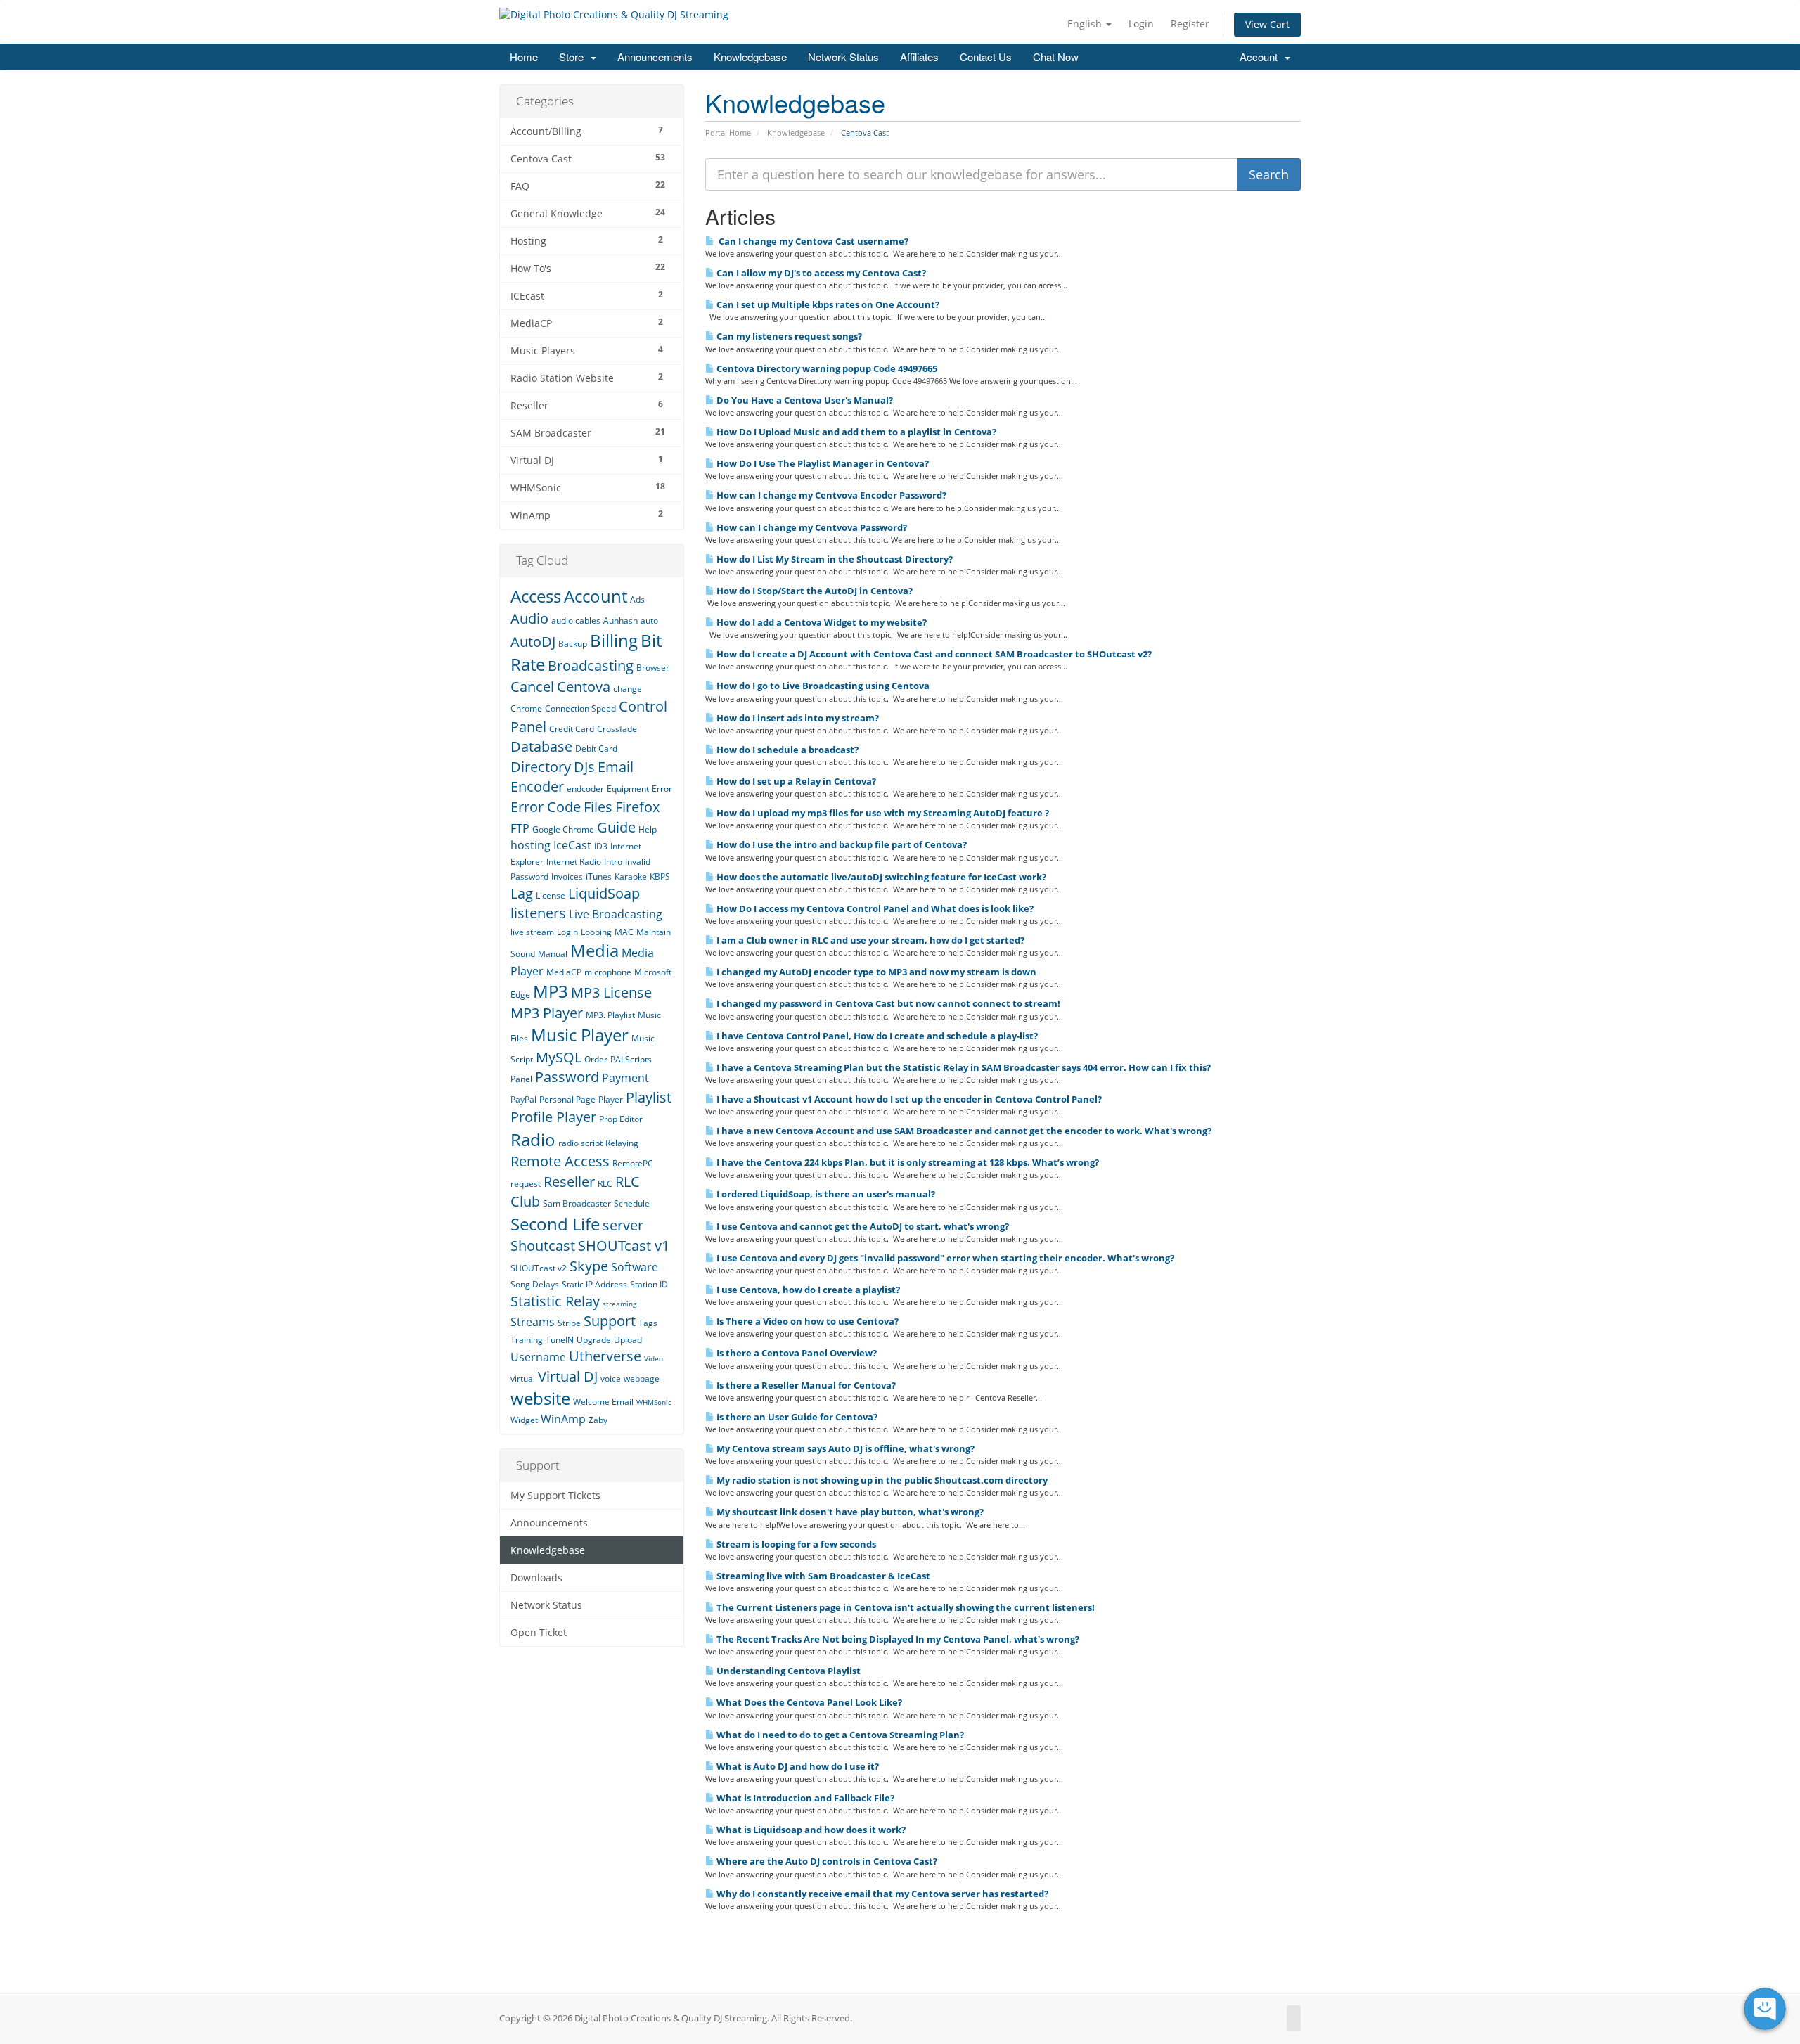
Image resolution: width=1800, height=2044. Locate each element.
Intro (613, 862)
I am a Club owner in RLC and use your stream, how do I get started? (869, 940)
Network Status (843, 57)
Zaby (598, 1420)
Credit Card (572, 729)
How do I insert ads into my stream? (797, 718)
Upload (628, 1340)
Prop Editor (621, 1119)
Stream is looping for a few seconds (795, 1544)
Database (541, 746)
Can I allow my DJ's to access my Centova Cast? (820, 273)
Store (574, 57)
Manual (553, 954)
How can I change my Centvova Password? (811, 527)
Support (610, 1321)
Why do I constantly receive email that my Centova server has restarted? (881, 1894)
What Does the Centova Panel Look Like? (808, 1702)
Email (616, 767)
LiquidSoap (604, 893)
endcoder (585, 789)
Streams (533, 1322)
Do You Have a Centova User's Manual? (804, 400)
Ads (637, 599)
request (526, 1184)
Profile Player (553, 1117)
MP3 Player (547, 1013)
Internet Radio (574, 862)
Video (654, 1358)
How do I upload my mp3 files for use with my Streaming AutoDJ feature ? (882, 813)
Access (536, 596)
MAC (624, 932)
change (628, 689)
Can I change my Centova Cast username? (811, 241)
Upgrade (594, 1340)
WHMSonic (654, 1402)
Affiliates (919, 57)
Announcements (655, 57)
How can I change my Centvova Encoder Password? (830, 495)
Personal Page (567, 1099)
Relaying (622, 1143)
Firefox (637, 807)
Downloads (536, 1578)
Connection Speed (580, 708)
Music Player (580, 1035)
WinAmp (563, 1419)
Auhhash (621, 621)
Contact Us (986, 57)
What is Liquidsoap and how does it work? (810, 1830)
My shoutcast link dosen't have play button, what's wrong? (849, 1512)
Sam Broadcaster (577, 1203)
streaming (619, 1304)
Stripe (569, 1323)
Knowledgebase (750, 57)
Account (1261, 57)
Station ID (649, 1284)
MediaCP (564, 972)
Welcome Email (603, 1402)
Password (567, 1077)
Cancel (532, 687)
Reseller (569, 1182)
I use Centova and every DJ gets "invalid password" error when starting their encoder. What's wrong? (944, 1258)
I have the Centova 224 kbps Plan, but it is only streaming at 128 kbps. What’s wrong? (907, 1162)
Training (527, 1340)
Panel (521, 1079)
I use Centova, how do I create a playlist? (807, 1290)
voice (611, 1378)
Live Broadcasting (616, 914)
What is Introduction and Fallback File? (804, 1798)
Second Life (555, 1224)
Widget (524, 1420)
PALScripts (631, 1059)
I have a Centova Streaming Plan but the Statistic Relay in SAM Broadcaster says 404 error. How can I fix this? (963, 1067)
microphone (608, 972)
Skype (589, 1266)
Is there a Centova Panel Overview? (796, 1353)
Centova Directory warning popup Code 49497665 (826, 368)
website (540, 1398)
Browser (653, 668)
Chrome (526, 708)
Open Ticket (539, 1633)
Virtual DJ (568, 1376)
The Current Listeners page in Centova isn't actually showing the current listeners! (905, 1607)
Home (524, 57)
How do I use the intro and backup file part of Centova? (841, 844)
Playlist (649, 1097)
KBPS (660, 876)
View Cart (1267, 24)
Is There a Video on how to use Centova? (806, 1321)
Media (594, 950)
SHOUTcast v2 (539, 1268)
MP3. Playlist (610, 1015)
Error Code (546, 807)
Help (648, 829)
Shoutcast (543, 1246)
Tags (648, 1323)
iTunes (599, 876)
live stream (532, 932)
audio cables (576, 621)
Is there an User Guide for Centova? (796, 1417)
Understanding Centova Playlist (787, 1671)
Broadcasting (591, 666)
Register (1190, 24)
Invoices (567, 876)
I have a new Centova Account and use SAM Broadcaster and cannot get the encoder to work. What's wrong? (963, 1131)
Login (1141, 24)
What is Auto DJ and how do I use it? (797, 1766)
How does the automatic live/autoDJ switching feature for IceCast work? (880, 877)
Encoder (537, 786)
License (551, 895)
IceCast (572, 845)
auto (649, 621)
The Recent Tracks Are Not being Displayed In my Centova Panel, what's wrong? (897, 1639)
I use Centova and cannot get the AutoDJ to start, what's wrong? (862, 1226)
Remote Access (560, 1161)
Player (611, 1099)
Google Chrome (563, 829)
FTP (520, 828)
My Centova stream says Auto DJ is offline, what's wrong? (844, 1448)
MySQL (559, 1057)
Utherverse (605, 1356)
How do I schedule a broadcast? (786, 750)
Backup (573, 644)
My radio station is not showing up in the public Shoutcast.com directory (881, 1480)
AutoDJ (533, 642)
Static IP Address (594, 1284)
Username (538, 1357)
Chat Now (1056, 57)
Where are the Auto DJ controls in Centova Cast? (826, 1861)
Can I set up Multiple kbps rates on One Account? (827, 304)
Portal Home (728, 133)
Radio (533, 1139)
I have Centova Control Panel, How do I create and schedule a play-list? (876, 1036)
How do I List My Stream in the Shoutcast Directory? (834, 559)
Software (635, 1267)
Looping (596, 932)
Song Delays (535, 1284)
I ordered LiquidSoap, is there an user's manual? (825, 1194)
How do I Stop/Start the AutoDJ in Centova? (814, 591)
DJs (584, 767)
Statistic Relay (555, 1301)
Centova (584, 687)
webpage (642, 1378)
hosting (531, 845)
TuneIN (560, 1340)
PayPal (523, 1099)
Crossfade (617, 729)
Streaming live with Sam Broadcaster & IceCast (822, 1576)
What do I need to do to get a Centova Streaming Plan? (839, 1735)
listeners (538, 913)
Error (662, 789)
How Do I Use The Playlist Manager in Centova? (822, 463)
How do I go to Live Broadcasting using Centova (822, 686)
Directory (541, 767)
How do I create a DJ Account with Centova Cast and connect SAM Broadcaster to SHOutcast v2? (933, 654)
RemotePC (633, 1163)
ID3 (601, 846)
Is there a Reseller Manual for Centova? (805, 1385)
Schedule (632, 1203)
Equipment (628, 789)
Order (596, 1059)
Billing (614, 640)
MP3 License (611, 992)
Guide (616, 827)
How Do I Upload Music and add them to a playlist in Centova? (855, 432)
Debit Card (596, 748)
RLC (605, 1184)
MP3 (551, 991)
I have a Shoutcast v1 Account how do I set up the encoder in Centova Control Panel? (908, 1099)
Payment (625, 1078)
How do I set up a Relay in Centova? (795, 781)
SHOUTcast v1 (624, 1246)
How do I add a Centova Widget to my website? (821, 622)
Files (598, 807)
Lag (522, 893)
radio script (580, 1143)
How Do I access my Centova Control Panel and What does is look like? (874, 908)
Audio (529, 618)
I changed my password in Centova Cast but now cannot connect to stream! (887, 1003)
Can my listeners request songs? (788, 336)
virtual (523, 1378)
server (623, 1225)
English (1086, 24)
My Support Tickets (555, 1496)
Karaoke (631, 876)
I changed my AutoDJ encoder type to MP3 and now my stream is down (875, 972)
